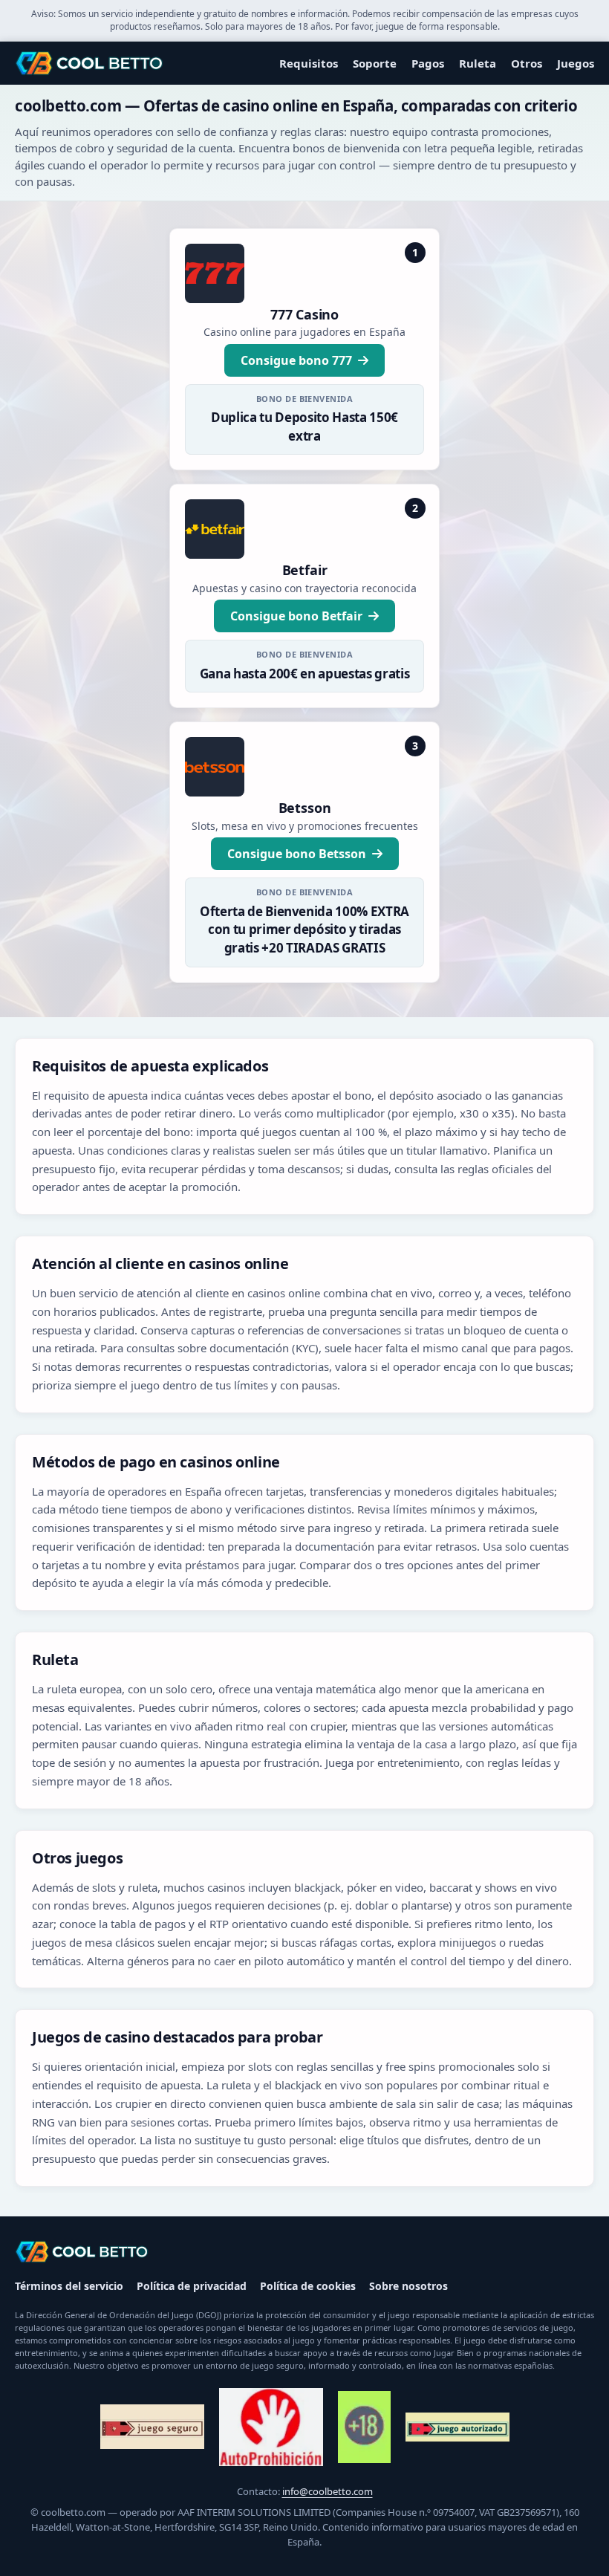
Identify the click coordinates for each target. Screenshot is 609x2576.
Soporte (375, 63)
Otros (527, 63)
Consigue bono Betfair (296, 616)
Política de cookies (308, 2286)
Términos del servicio (69, 2286)
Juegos (576, 63)
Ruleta (478, 63)
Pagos (428, 63)
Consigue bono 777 (296, 360)
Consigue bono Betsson (297, 854)
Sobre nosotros (408, 2286)
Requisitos (309, 63)
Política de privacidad (192, 2286)
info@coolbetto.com (328, 2491)
